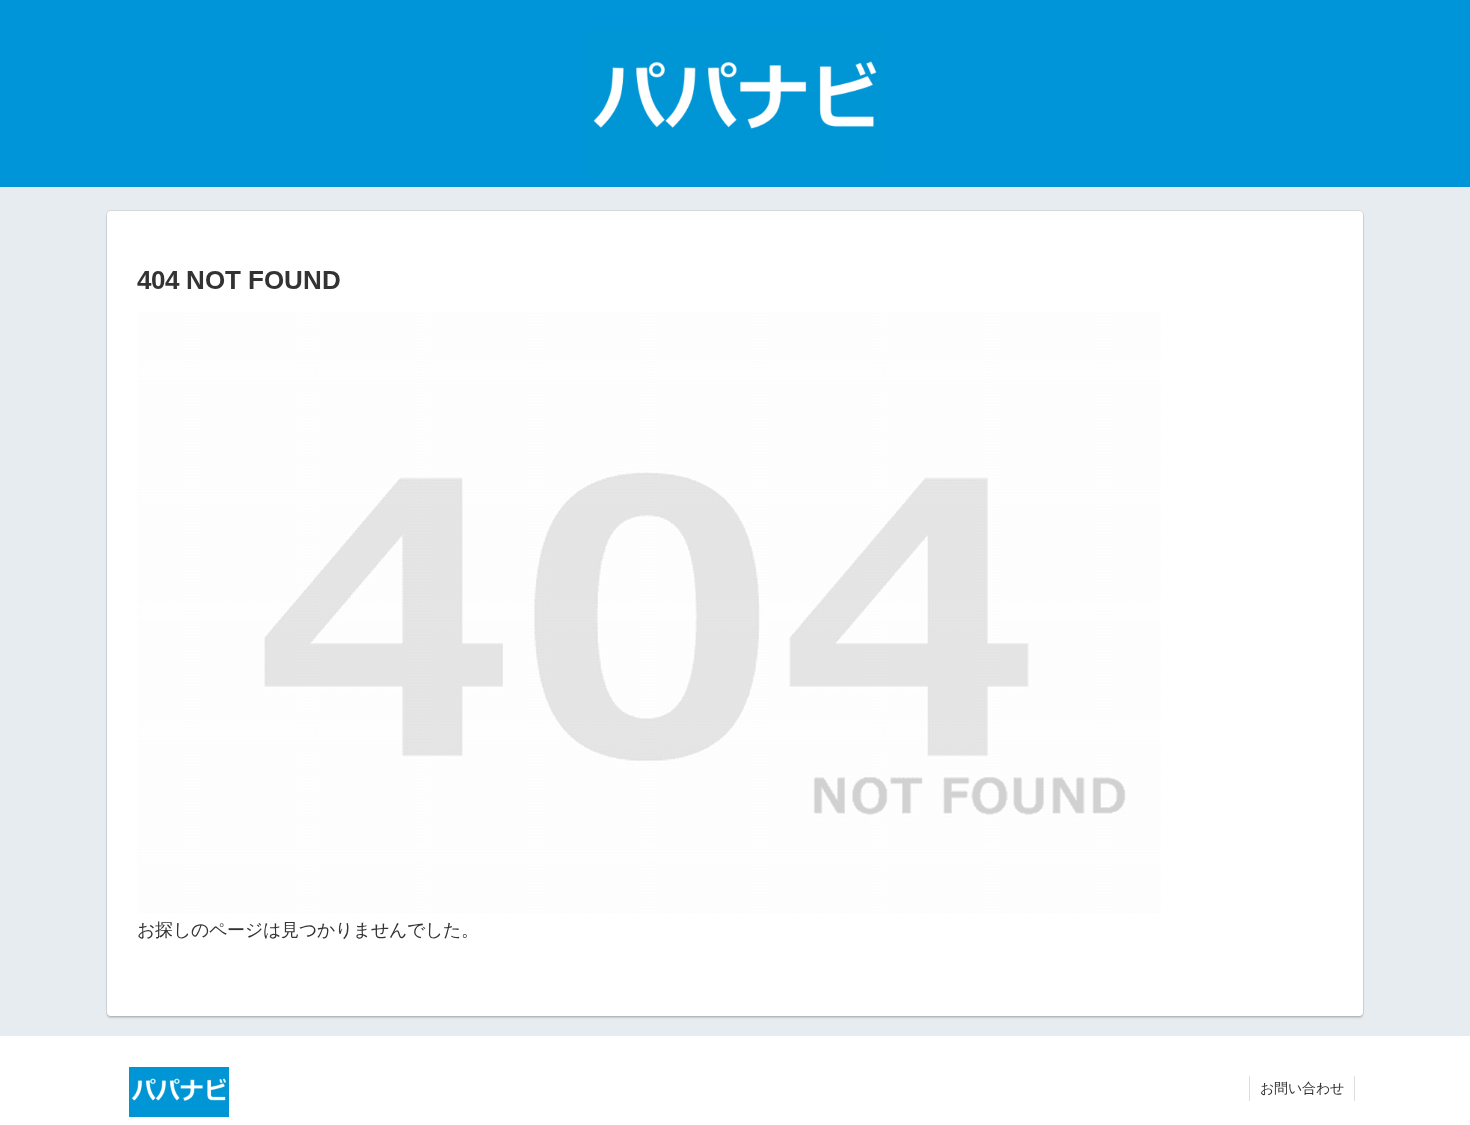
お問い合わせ (1302, 1088)
